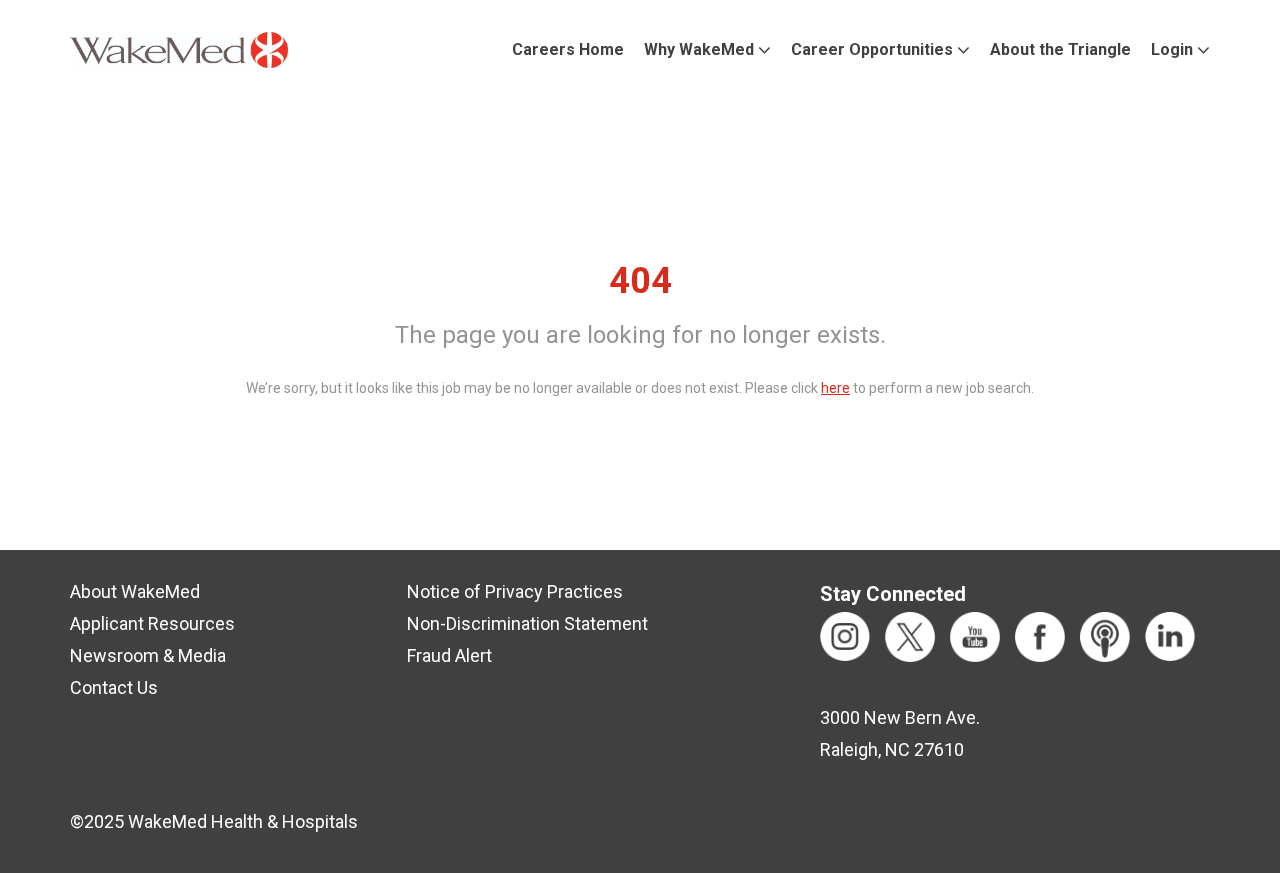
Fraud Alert (449, 655)
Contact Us (114, 687)
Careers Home (568, 49)
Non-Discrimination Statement (527, 623)
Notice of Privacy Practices (515, 591)
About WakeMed (135, 591)
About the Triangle (1060, 49)
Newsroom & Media (148, 655)
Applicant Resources (152, 623)
